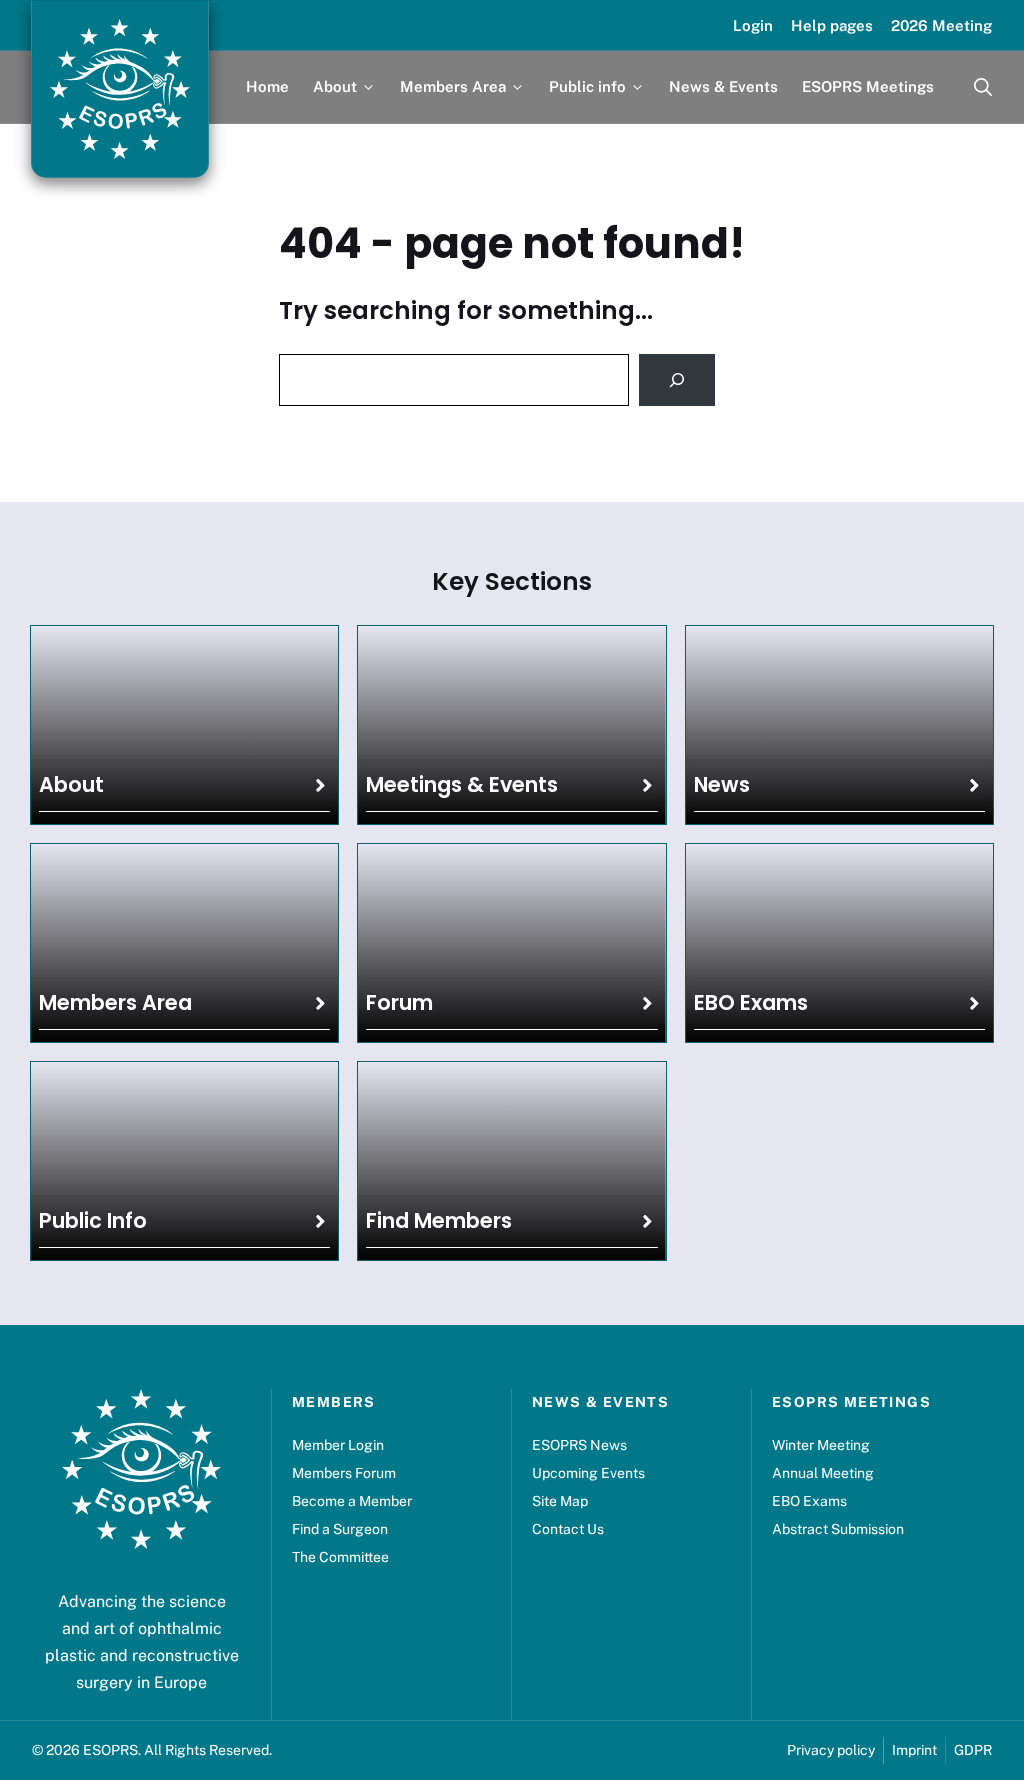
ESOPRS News (579, 1445)
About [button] (335, 86)
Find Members (439, 1220)
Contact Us (568, 1529)
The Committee (340, 1557)
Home (267, 86)
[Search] (677, 380)
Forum (399, 1002)
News (722, 784)
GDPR (973, 1750)
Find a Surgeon (340, 1529)
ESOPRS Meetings (868, 86)
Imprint (914, 1750)
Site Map (560, 1501)
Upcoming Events (588, 1473)
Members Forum (344, 1473)
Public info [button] (587, 86)
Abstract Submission (838, 1529)
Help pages (832, 25)
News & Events (723, 86)
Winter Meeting (821, 1445)
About (71, 784)
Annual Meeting (823, 1473)
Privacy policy (831, 1750)
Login (753, 25)
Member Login (338, 1445)
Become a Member (352, 1501)
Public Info (93, 1220)
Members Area (115, 1002)
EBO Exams (751, 1002)
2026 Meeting (941, 25)
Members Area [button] (453, 86)
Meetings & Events (462, 784)
